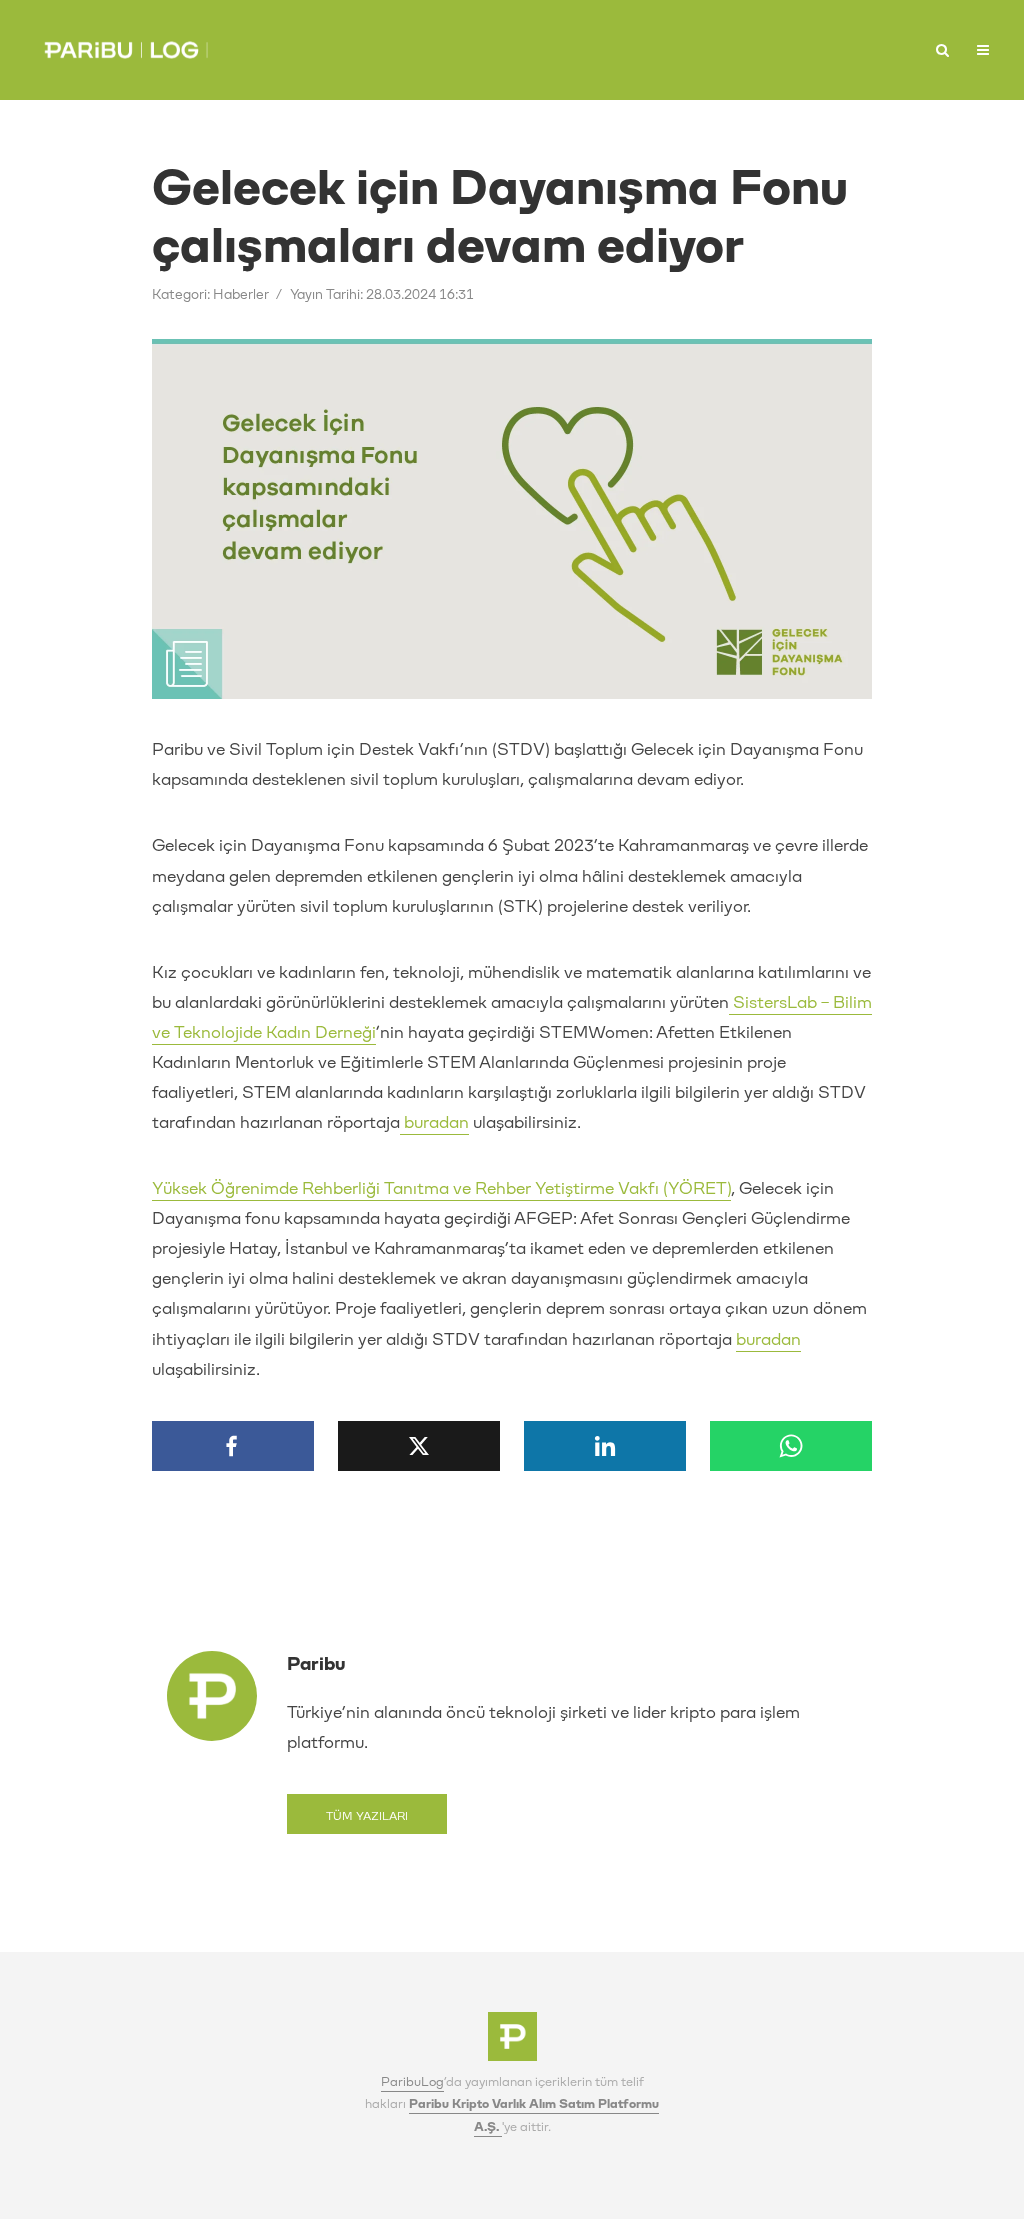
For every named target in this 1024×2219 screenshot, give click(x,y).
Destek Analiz (885, 51)
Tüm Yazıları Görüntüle (367, 1822)
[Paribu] (512, 2042)
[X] (419, 1446)
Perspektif (684, 44)
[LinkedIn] (605, 1446)
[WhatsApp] (791, 1446)
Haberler (568, 44)
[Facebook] (233, 1446)
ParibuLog (412, 2082)
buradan (434, 1122)
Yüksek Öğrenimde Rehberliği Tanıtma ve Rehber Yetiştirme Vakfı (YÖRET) (441, 1188)
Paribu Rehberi (793, 51)
